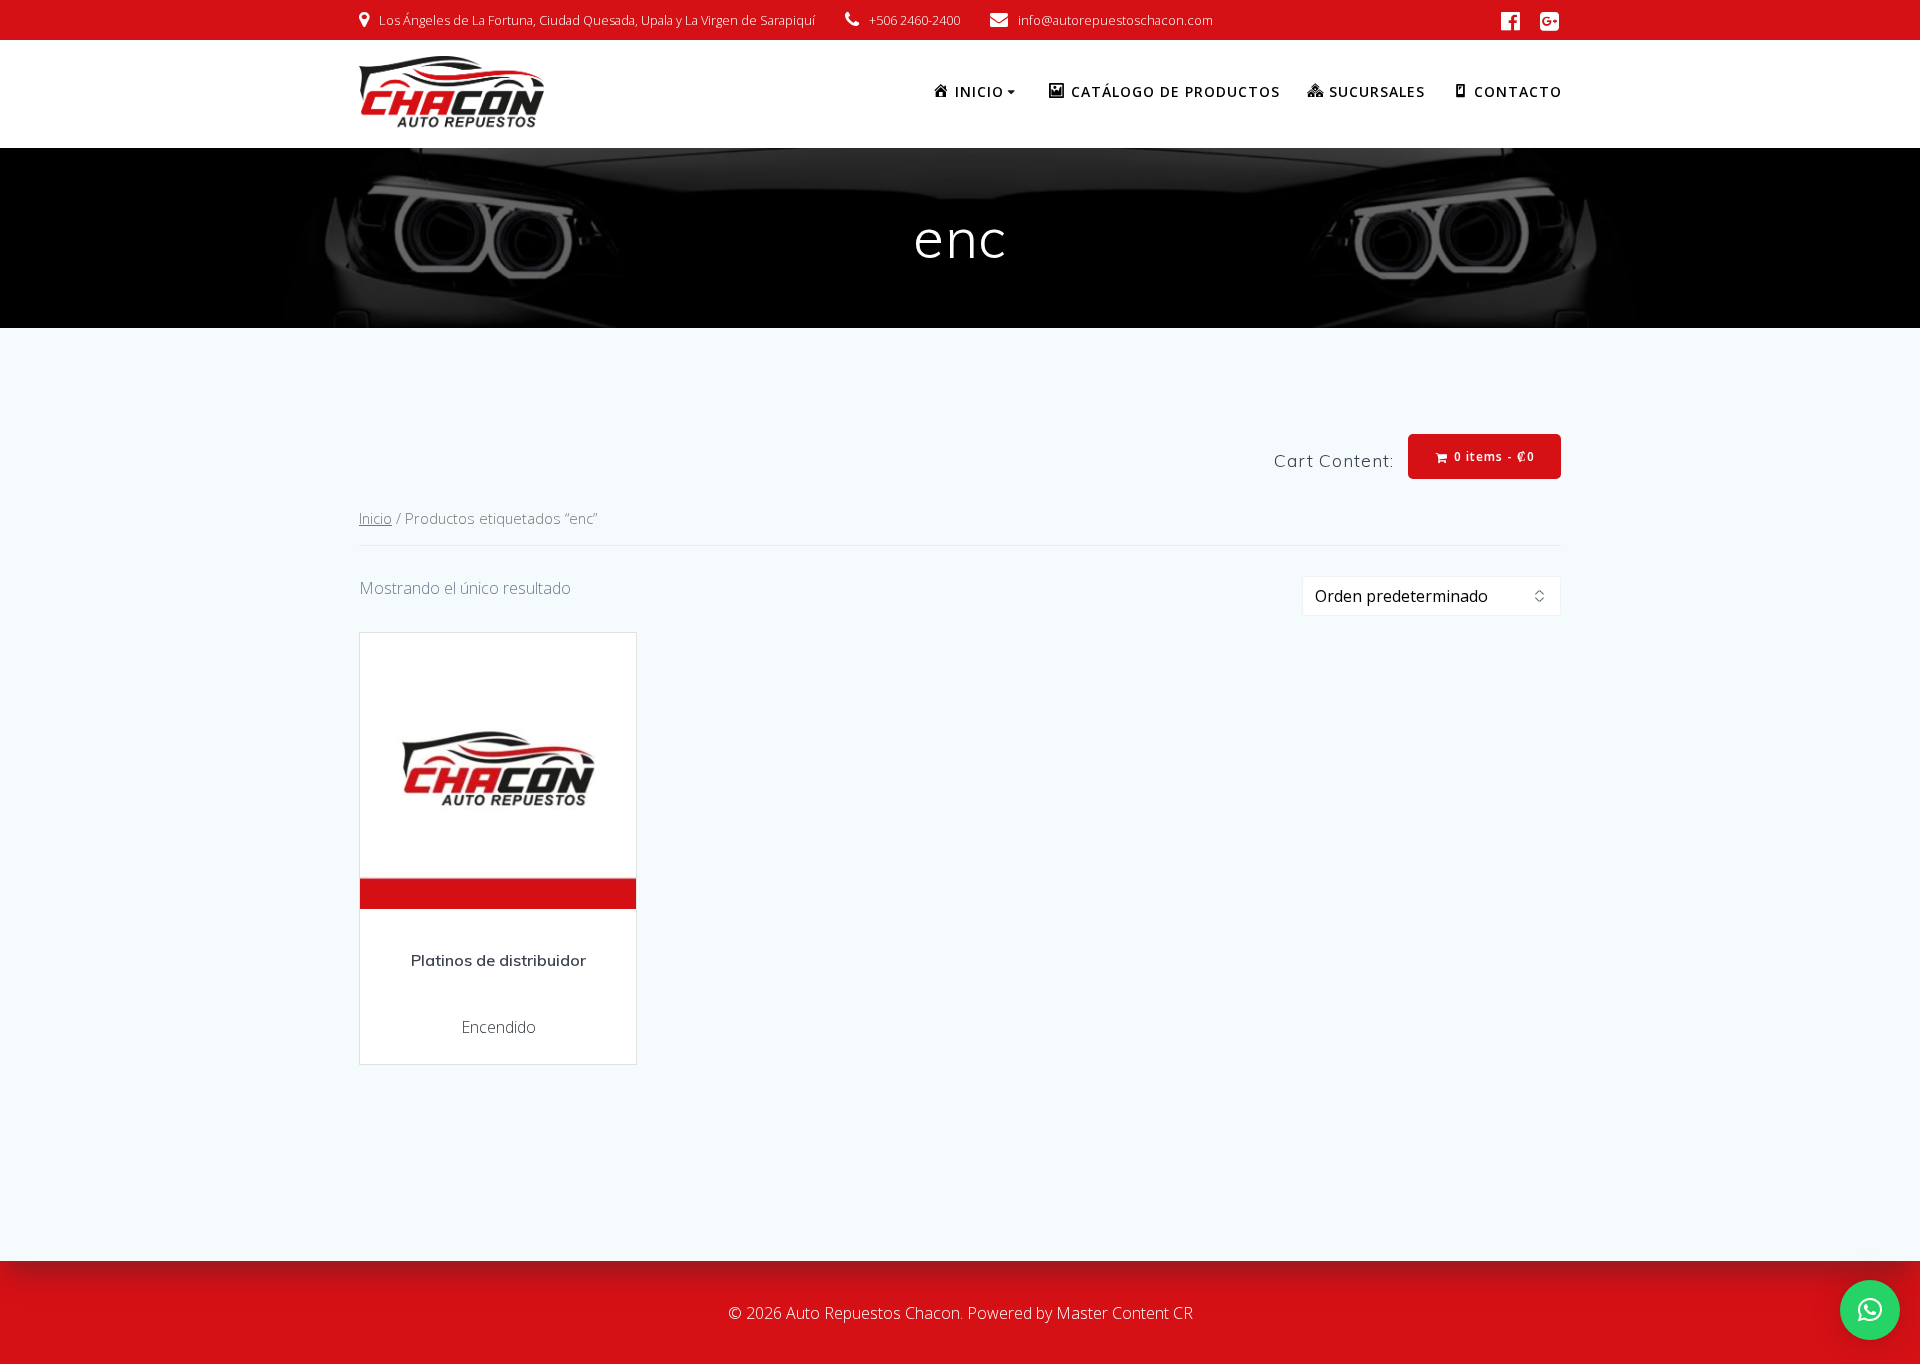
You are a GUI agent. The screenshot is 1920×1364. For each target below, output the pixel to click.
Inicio (375, 518)
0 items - (1492, 456)
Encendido (498, 1027)
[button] (1870, 1310)
